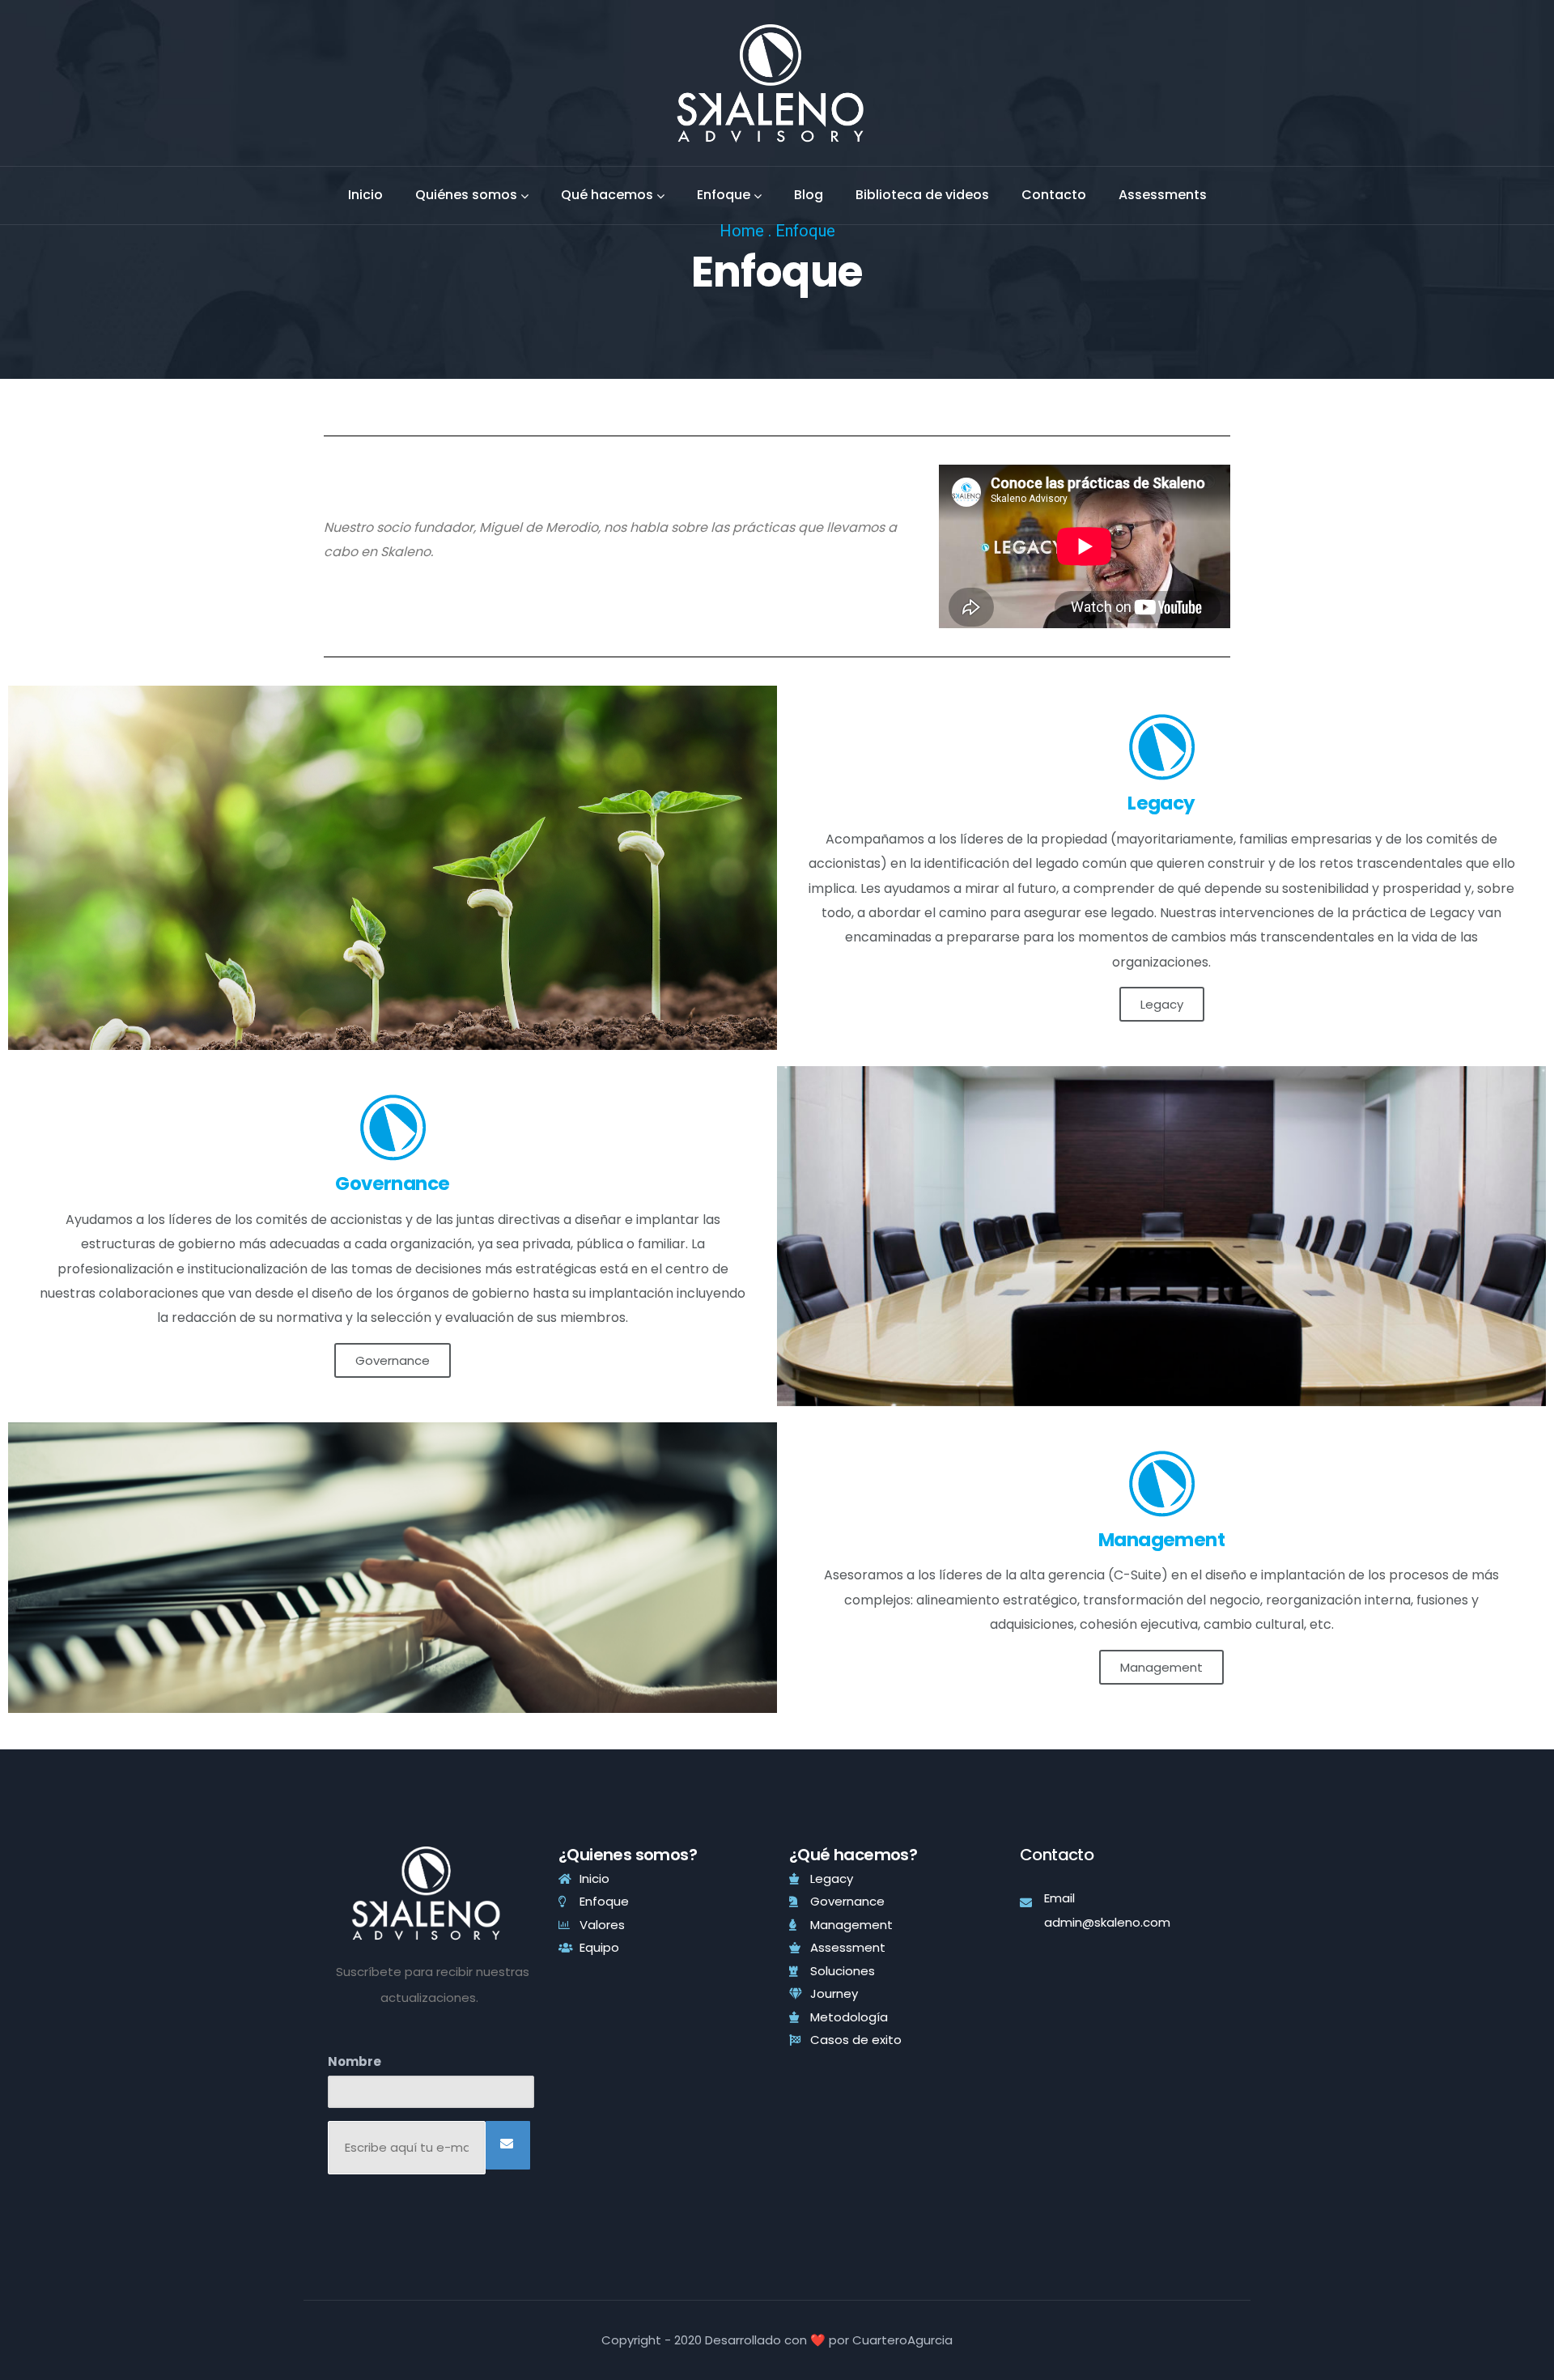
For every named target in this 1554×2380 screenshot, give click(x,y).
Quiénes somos (466, 195)
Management (1161, 1667)
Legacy (1162, 1004)
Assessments (1163, 195)
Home (742, 231)
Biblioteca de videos (922, 195)
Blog (809, 195)
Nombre (355, 2061)
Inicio (365, 195)
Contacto (1054, 195)
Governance (393, 1360)
